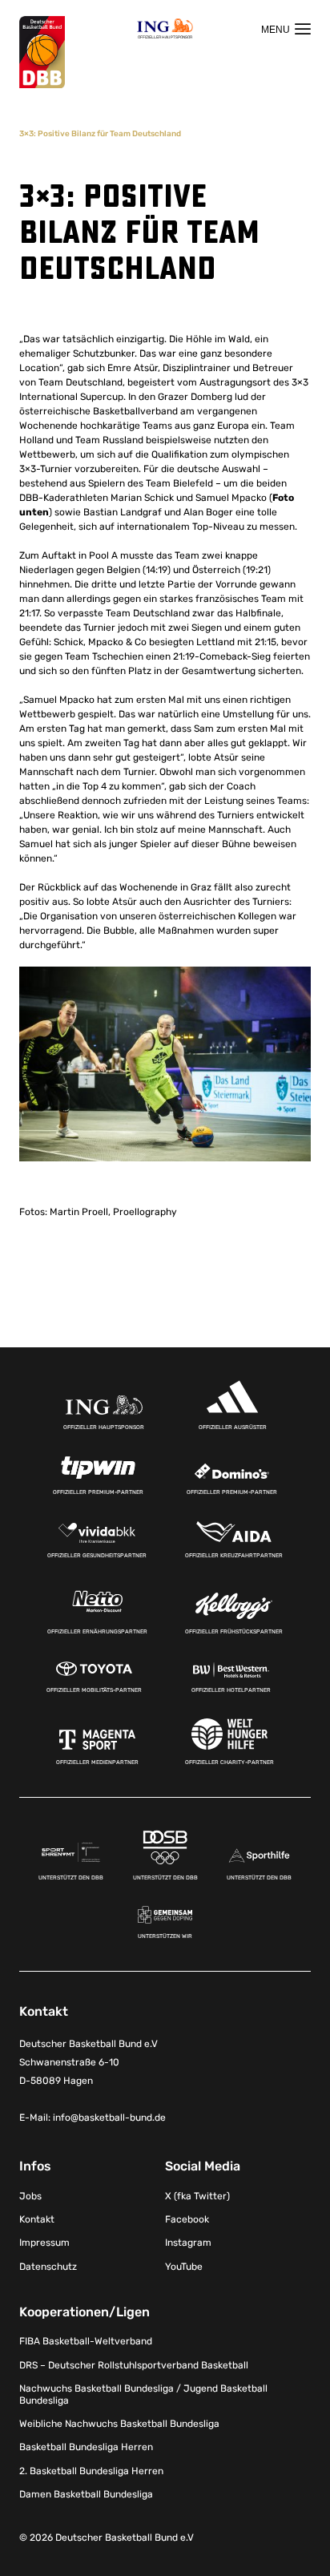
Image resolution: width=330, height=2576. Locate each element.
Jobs (30, 2196)
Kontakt (37, 2219)
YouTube (184, 2267)
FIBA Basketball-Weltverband (86, 2341)
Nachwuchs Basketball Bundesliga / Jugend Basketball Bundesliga (143, 2394)
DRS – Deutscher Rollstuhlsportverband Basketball (134, 2365)
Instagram (188, 2243)
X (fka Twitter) (197, 2196)
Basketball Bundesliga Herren (86, 2447)
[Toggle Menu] (286, 29)
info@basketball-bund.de (109, 2118)
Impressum (44, 2243)
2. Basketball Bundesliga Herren (91, 2471)
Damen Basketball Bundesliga (86, 2494)
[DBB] (42, 52)
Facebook (187, 2219)
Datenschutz (48, 2267)
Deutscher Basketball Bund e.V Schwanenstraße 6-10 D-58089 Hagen (89, 2062)
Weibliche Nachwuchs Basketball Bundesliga (119, 2424)
